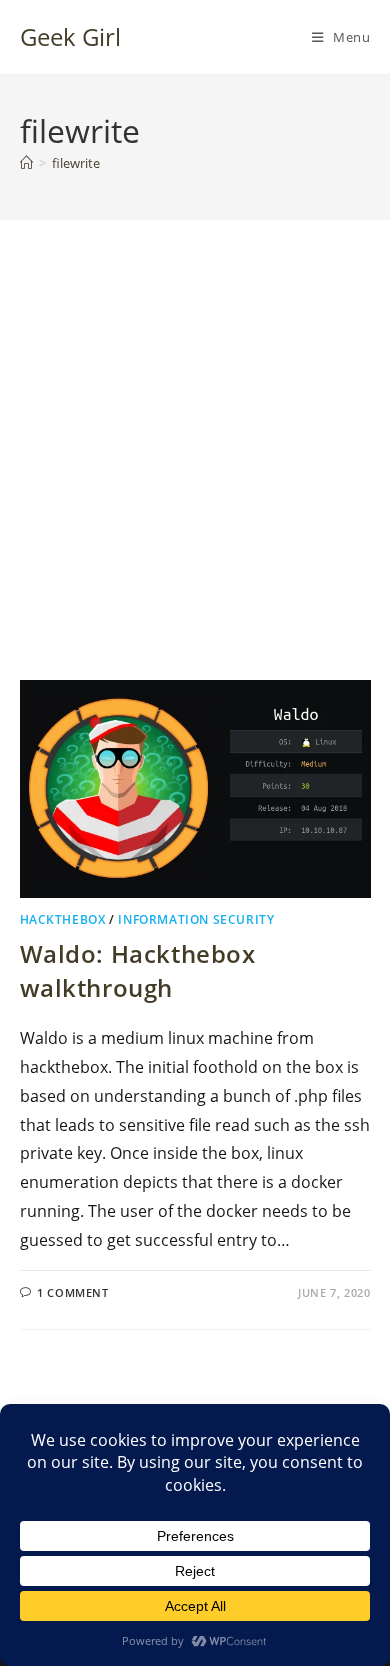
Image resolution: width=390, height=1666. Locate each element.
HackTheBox (63, 919)
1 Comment (72, 1292)
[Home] (26, 163)
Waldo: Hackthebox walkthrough (138, 970)
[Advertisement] (195, 475)
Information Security (196, 919)
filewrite (76, 163)
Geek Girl (70, 36)
